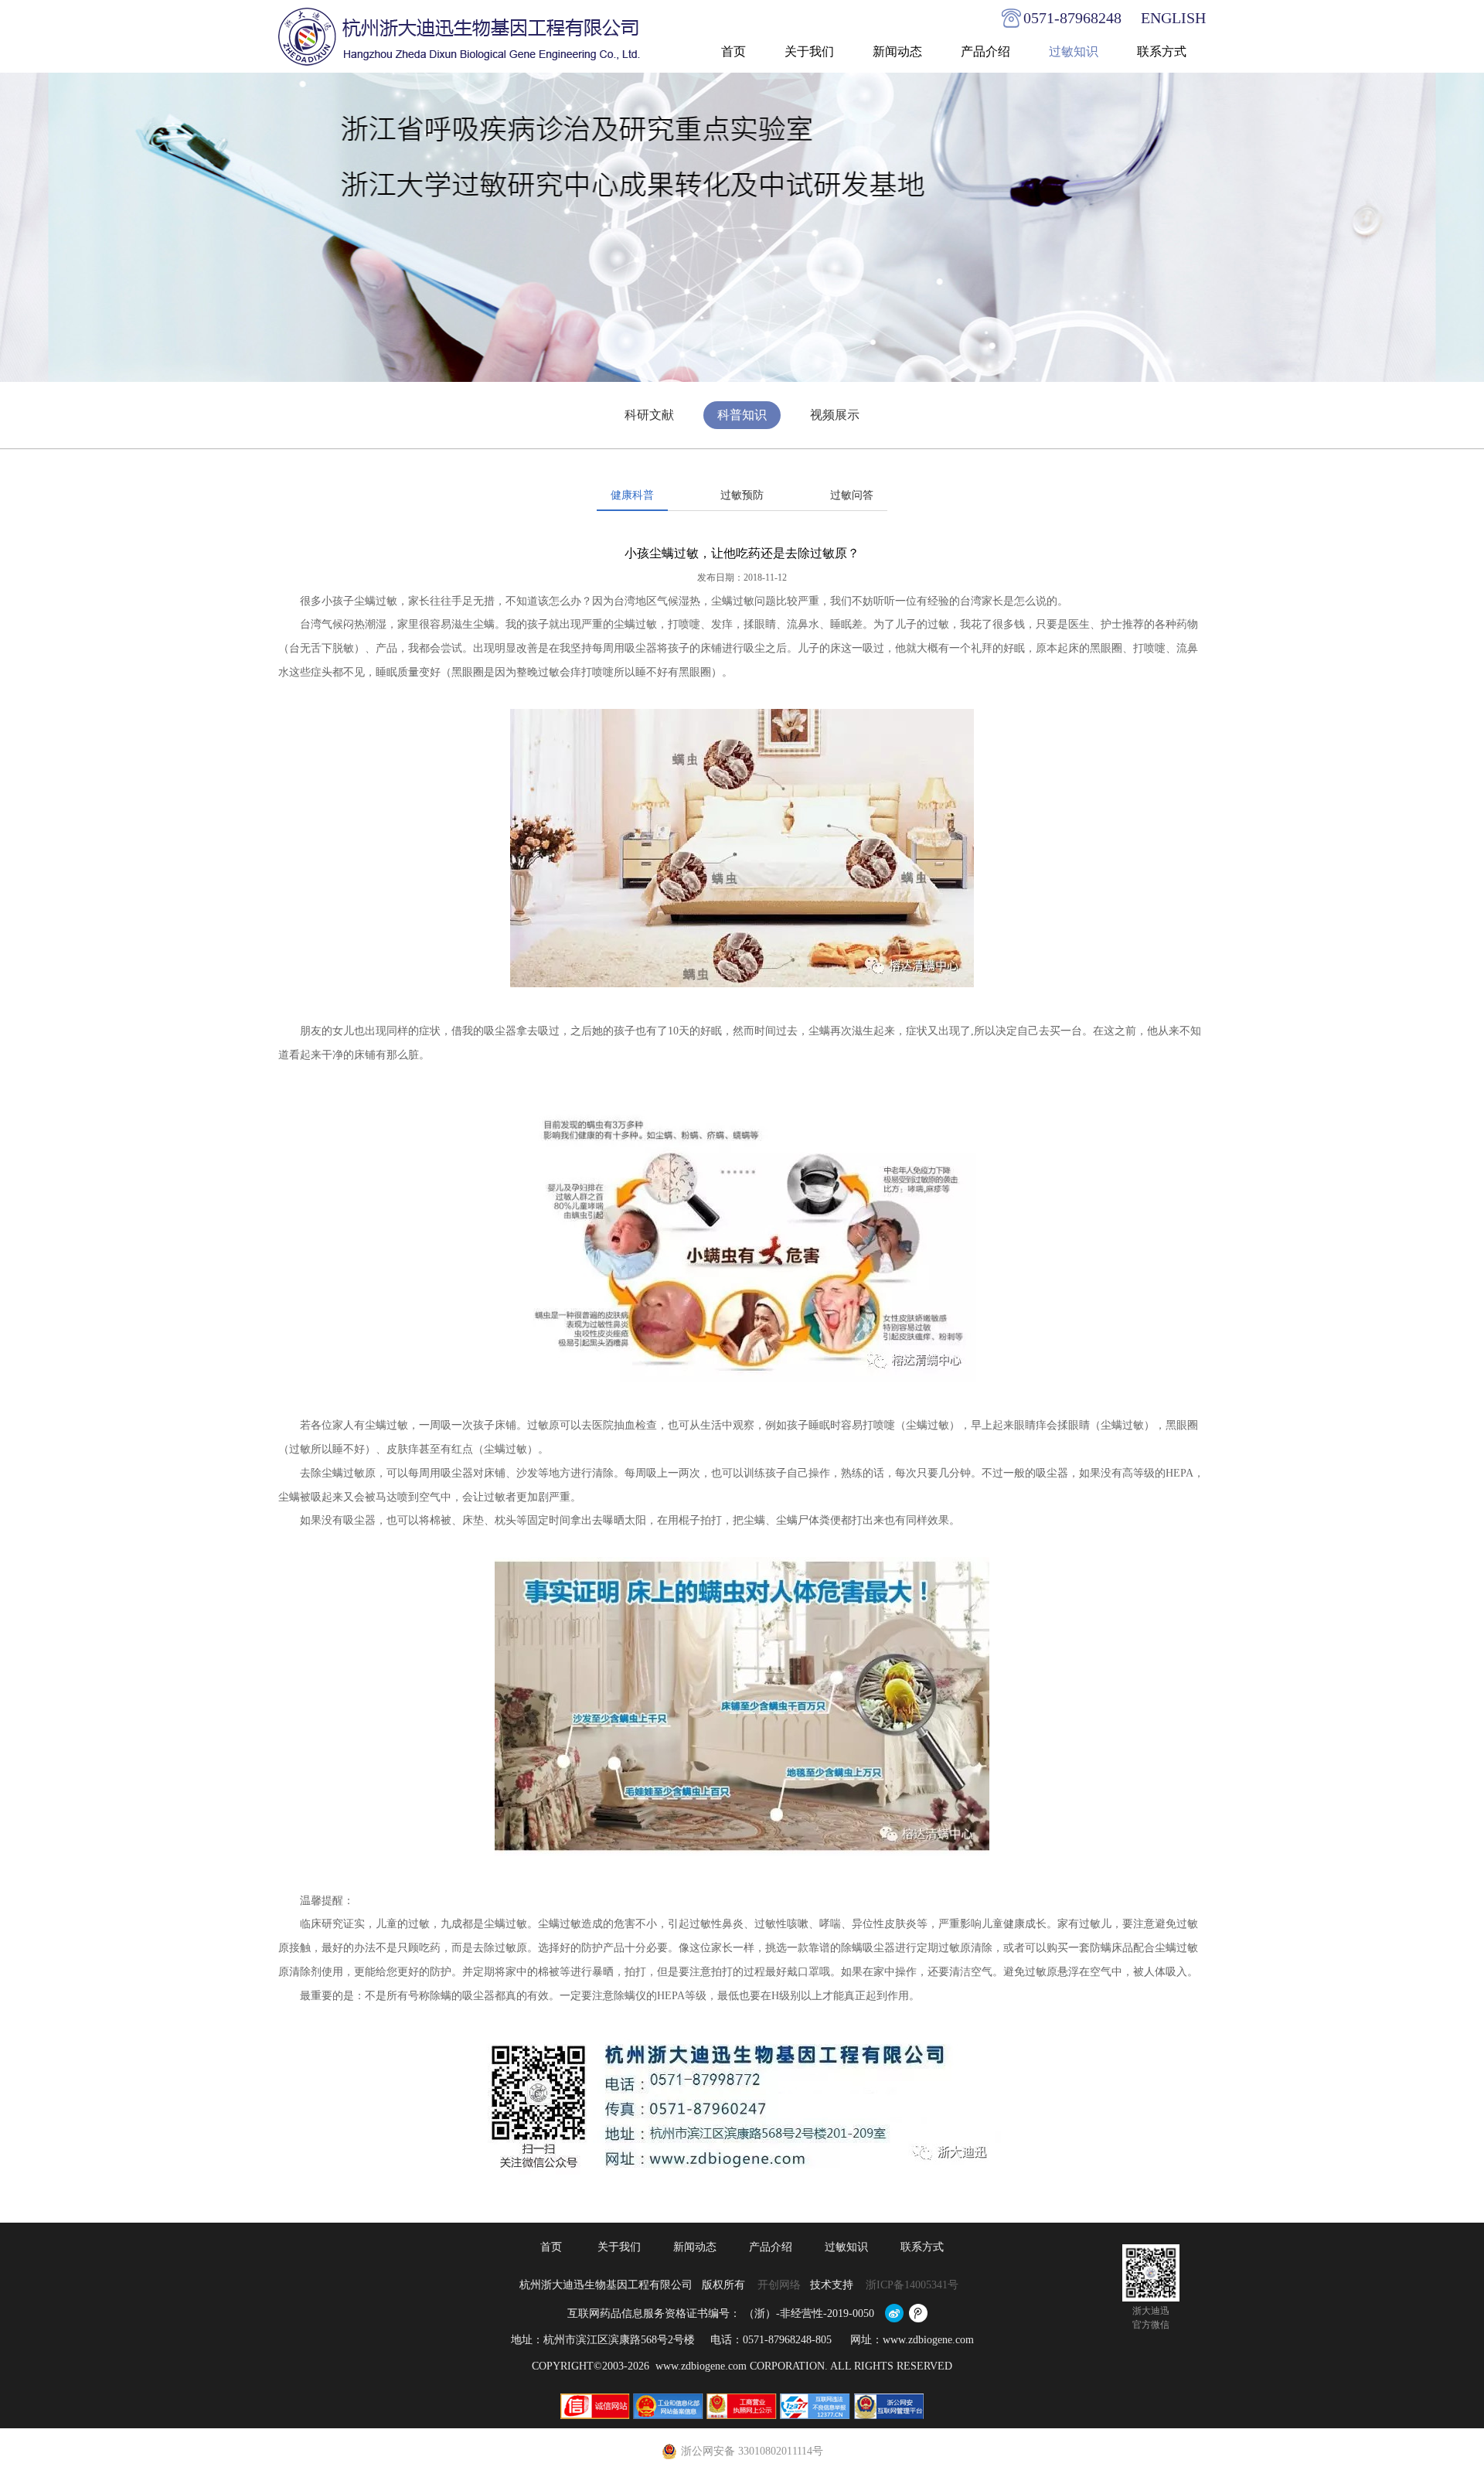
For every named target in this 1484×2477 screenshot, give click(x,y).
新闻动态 (897, 51)
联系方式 (1162, 51)
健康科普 (632, 495)
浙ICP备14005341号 (914, 2285)
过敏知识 (1074, 51)
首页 (733, 51)
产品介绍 (985, 51)
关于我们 (809, 51)
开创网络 (779, 2285)
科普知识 (742, 415)
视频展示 (835, 415)
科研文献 (649, 415)
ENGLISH (1173, 18)
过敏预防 (742, 495)
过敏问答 (852, 495)
